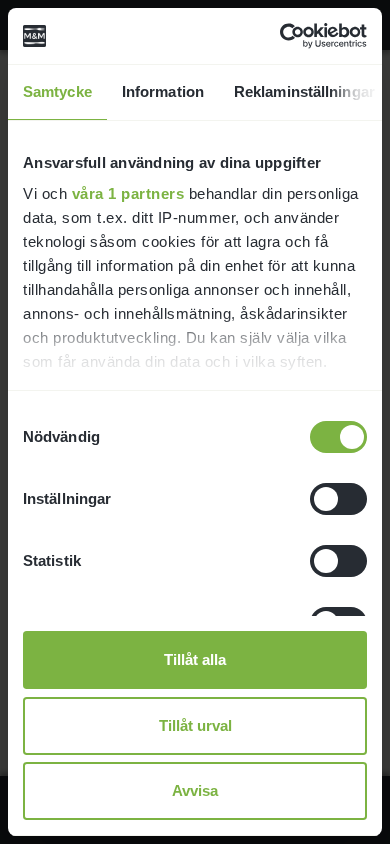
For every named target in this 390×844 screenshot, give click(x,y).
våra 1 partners (128, 193)
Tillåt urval (195, 725)
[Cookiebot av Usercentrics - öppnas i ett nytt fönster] (280, 36)
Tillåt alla (195, 659)
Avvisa (195, 790)
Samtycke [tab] (57, 91)
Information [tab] (163, 91)
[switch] (338, 499)
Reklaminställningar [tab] (304, 91)
